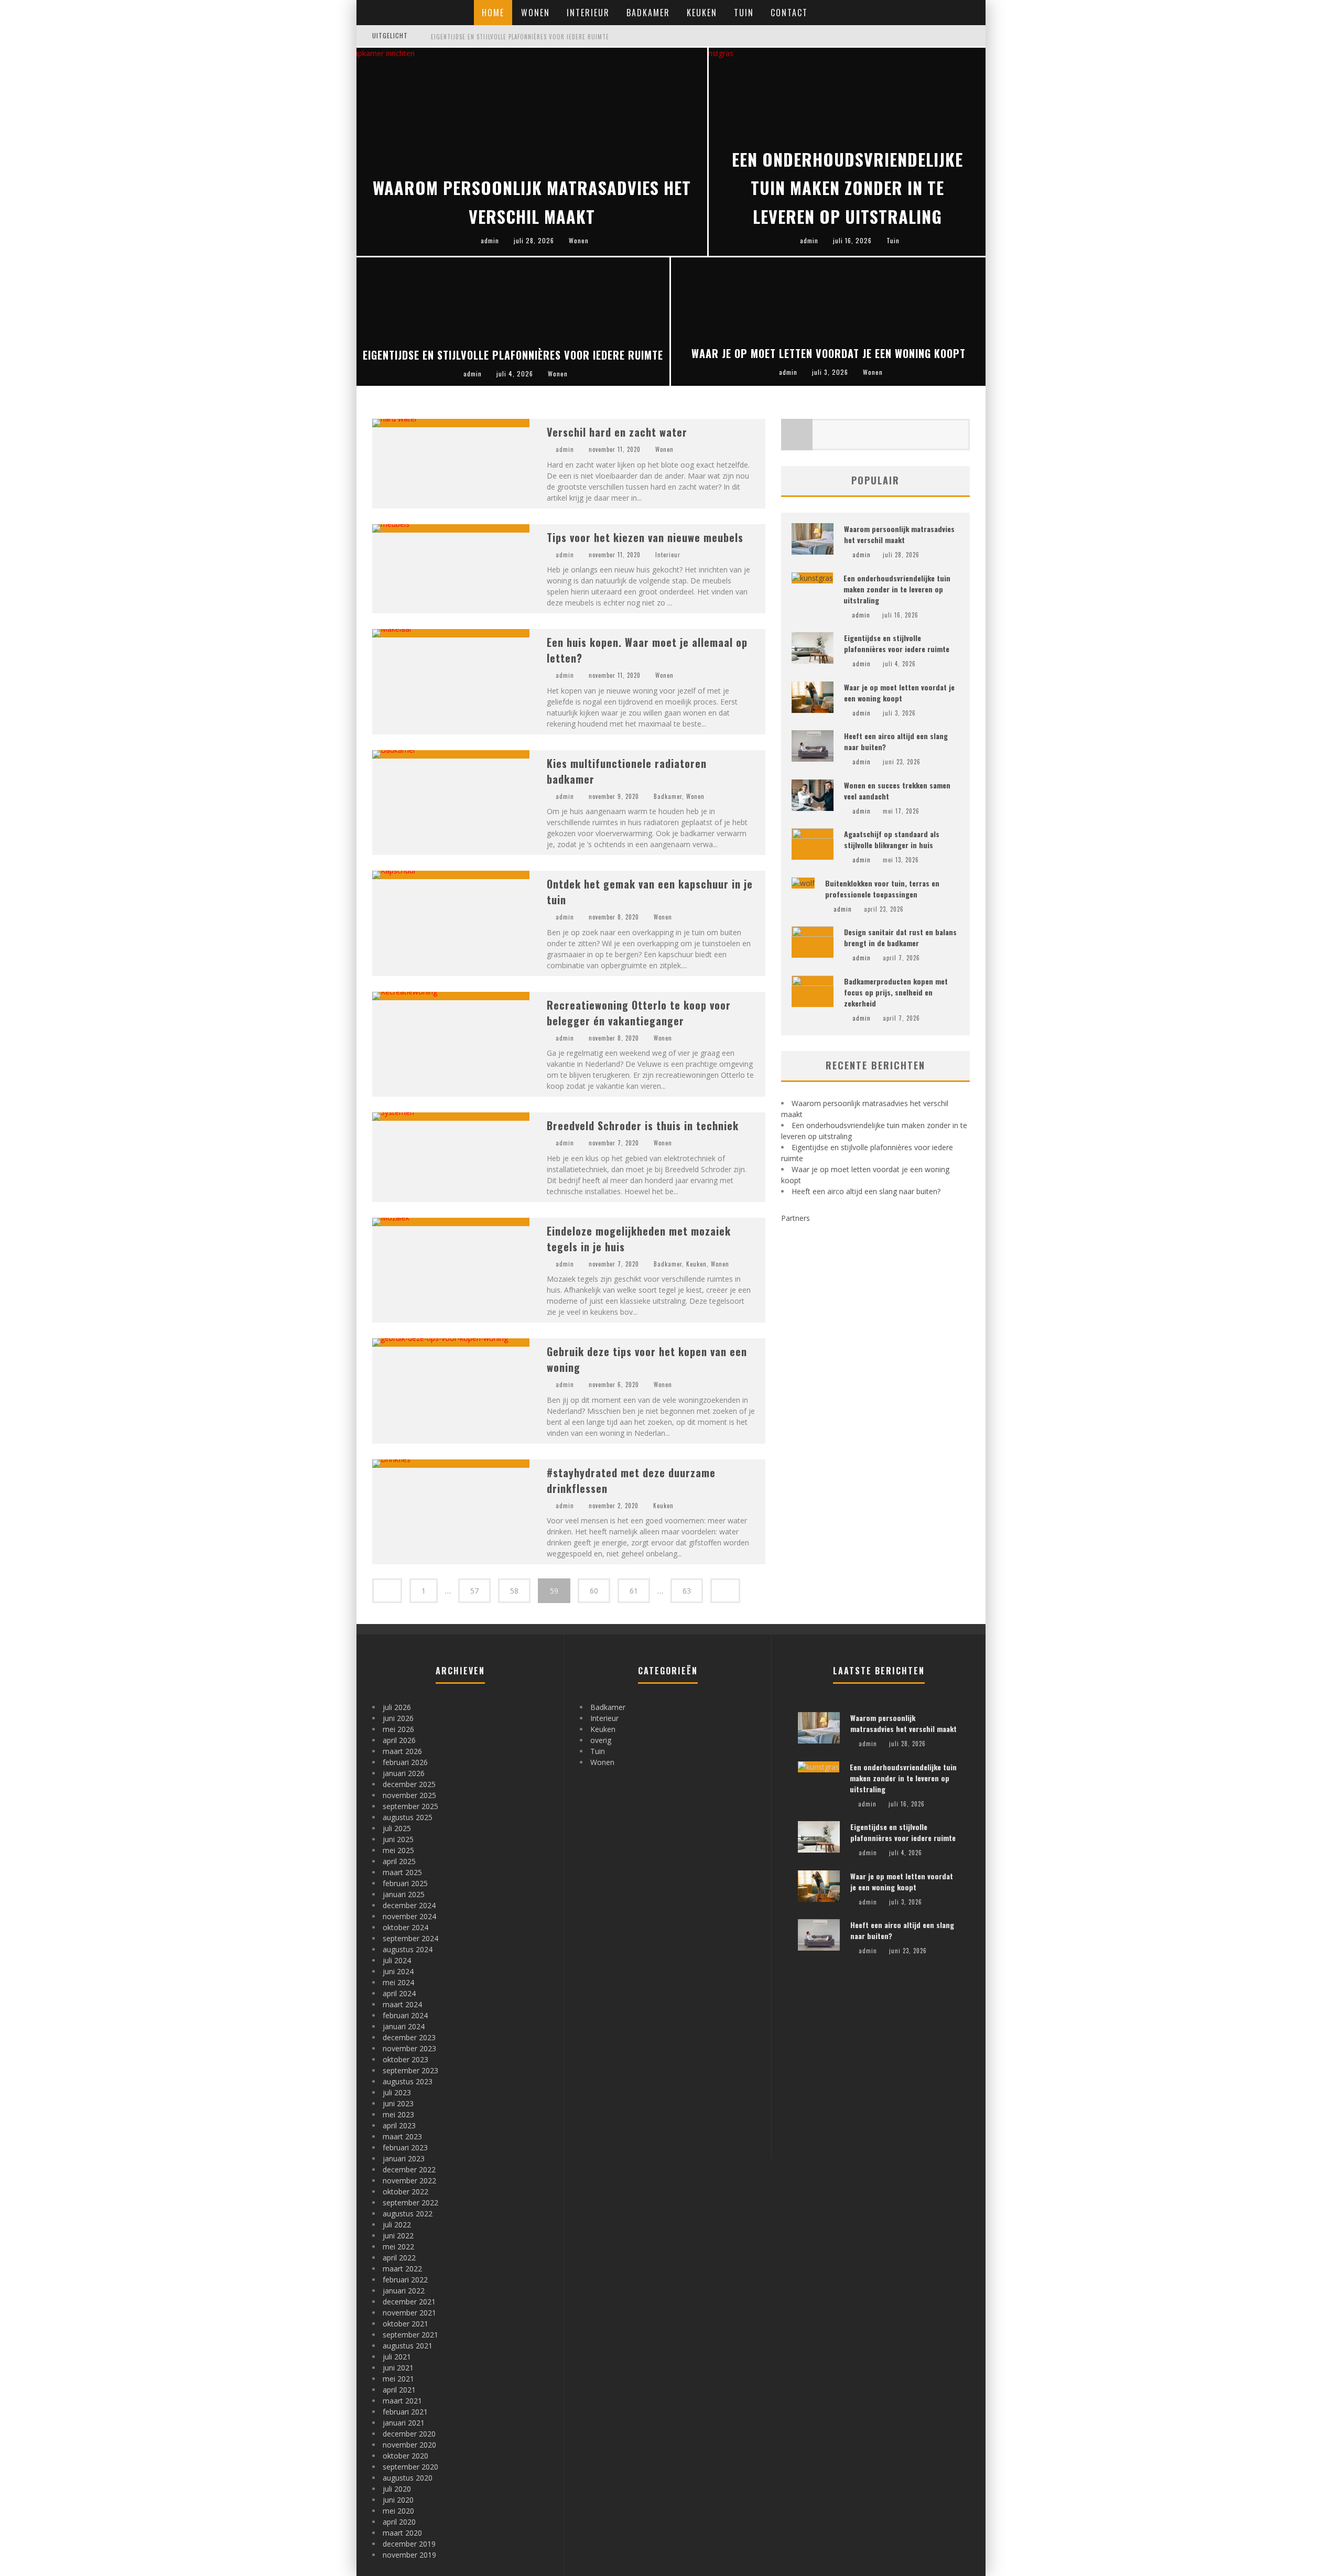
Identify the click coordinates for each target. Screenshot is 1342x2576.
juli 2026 (397, 1707)
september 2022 (410, 2202)
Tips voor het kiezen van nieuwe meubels (645, 537)
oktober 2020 (405, 2456)
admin (565, 449)
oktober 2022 (405, 2191)
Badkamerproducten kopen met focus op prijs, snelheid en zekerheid (896, 992)
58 (514, 1591)
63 (687, 1591)
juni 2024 (398, 1971)
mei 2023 (398, 2114)
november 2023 (409, 2048)
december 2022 (409, 2169)
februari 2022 (405, 2280)
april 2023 (399, 2125)
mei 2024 (398, 1982)
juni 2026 (398, 1718)
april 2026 (399, 1740)
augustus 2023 (408, 2081)
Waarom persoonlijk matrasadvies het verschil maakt (899, 534)
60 (594, 1591)
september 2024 (410, 1938)
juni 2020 (398, 2500)
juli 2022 (397, 2225)
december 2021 (409, 2302)
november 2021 (409, 2313)
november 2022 (409, 2180)
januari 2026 (404, 1773)
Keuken (702, 13)
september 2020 (410, 2467)
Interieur (588, 13)
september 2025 (410, 1806)
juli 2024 (397, 1960)
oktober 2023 (405, 2059)
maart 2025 (402, 1872)
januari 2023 (404, 2158)
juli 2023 (397, 2092)
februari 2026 (405, 1762)
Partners (796, 1218)
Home (493, 13)
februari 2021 (405, 2412)
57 (474, 1591)
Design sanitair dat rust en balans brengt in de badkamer (900, 937)
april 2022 (399, 2258)
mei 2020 (398, 2511)
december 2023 (409, 2037)
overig (601, 1740)
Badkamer (648, 13)
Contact (789, 13)
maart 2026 (402, 1751)
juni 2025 (398, 1839)
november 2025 (409, 1795)
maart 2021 (402, 2401)
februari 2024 (405, 2015)
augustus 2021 (408, 2346)
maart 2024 (402, 2004)
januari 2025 (404, 1894)
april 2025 (399, 1861)
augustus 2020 (408, 2478)
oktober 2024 (405, 1927)
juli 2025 (397, 1828)
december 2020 (409, 2434)
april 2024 (399, 1993)
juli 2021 (397, 2357)
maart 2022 (402, 2269)
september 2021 (410, 2335)
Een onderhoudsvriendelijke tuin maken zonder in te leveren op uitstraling (897, 589)
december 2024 (409, 1905)
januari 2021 (404, 2423)
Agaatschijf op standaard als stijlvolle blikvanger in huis (892, 839)
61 (634, 1591)
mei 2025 (398, 1850)
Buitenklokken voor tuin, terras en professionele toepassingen (882, 889)
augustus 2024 (408, 1949)
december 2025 (409, 1784)
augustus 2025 (408, 1817)
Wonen (535, 13)
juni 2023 (398, 2103)
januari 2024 (404, 2026)
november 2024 (409, 1916)
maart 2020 (402, 2533)
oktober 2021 (405, 2324)
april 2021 (399, 2390)
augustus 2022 (408, 2214)
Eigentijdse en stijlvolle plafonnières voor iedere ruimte (520, 37)
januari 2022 (404, 2291)
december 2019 (409, 2544)
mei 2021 (398, 2379)
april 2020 (399, 2522)
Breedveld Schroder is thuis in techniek (643, 1125)
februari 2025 (405, 1883)
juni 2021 (398, 2368)
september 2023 (410, 2070)
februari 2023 (405, 2147)
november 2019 (409, 2555)
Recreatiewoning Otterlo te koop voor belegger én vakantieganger (639, 1013)
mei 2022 (398, 2247)
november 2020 (409, 2445)
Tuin (744, 13)
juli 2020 (397, 2489)
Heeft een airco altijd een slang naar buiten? (866, 1191)
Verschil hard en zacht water (617, 432)
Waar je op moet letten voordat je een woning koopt (899, 692)
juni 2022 (398, 2236)
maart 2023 (402, 2136)
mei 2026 (398, 1729)
